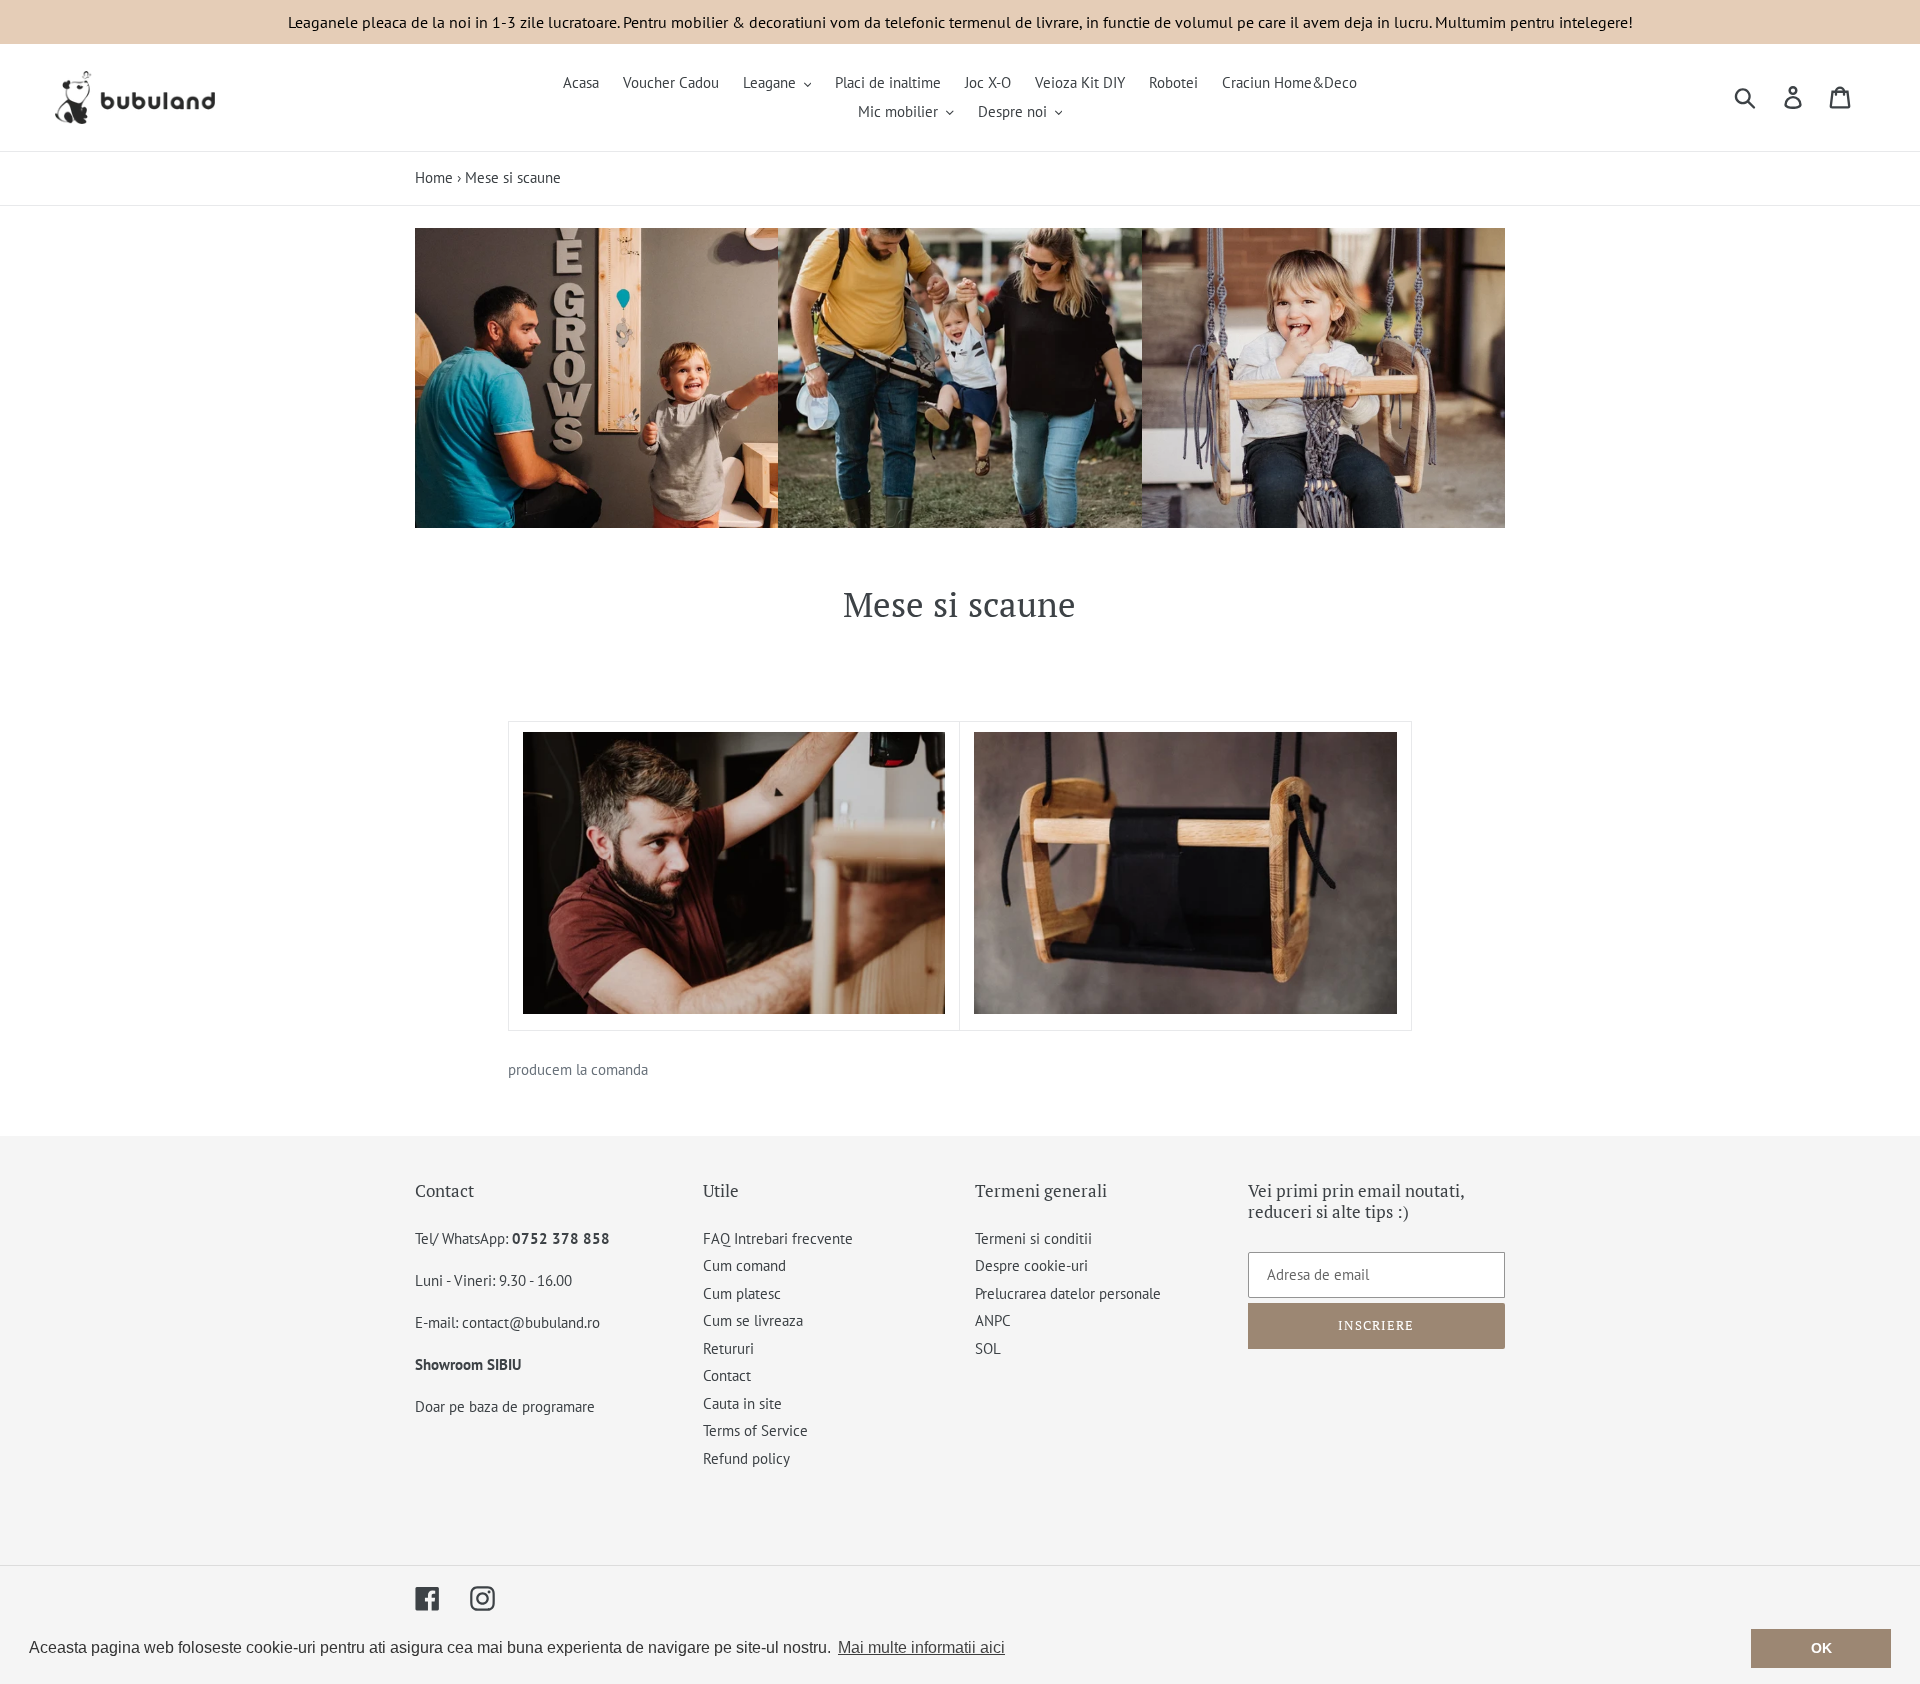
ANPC (993, 1320)
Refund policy (746, 1458)
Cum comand (744, 1265)
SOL (988, 1348)
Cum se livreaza (753, 1320)
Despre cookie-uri (1031, 1265)
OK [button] (1821, 1648)
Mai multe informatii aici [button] (921, 1647)
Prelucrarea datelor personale (1068, 1293)
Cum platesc (742, 1293)
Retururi (728, 1348)
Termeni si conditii (1033, 1238)
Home (434, 177)
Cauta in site (742, 1403)
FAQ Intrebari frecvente (778, 1238)
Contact (727, 1375)
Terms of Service (755, 1430)
